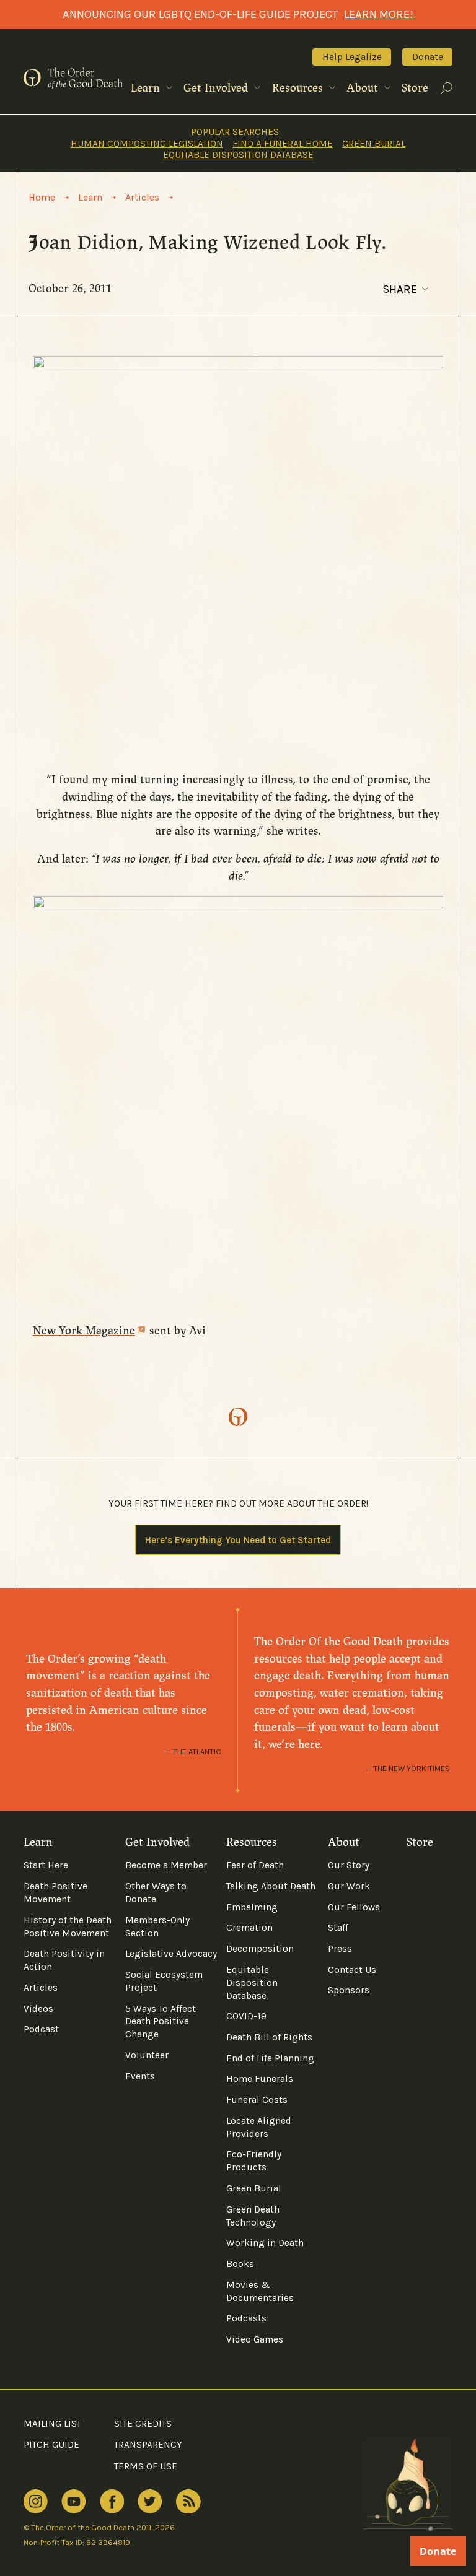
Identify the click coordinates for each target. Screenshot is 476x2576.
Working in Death (265, 2243)
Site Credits (143, 2424)
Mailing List (52, 2424)
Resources (299, 88)
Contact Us (352, 1970)
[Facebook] (112, 2501)
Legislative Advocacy (171, 1954)
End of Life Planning (270, 2058)
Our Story (349, 1865)
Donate (428, 57)
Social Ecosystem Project (164, 1981)
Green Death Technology (253, 2216)
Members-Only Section (157, 1927)
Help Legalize (352, 57)
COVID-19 (246, 2016)
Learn (147, 88)
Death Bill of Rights (269, 2037)
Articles (41, 1988)
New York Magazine (84, 1331)
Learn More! (379, 14)
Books (240, 2264)
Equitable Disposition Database (238, 155)
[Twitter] (150, 2502)
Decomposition (260, 1949)
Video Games (255, 2339)
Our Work (349, 1886)
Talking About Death (271, 1886)
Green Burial (374, 144)
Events (140, 2076)
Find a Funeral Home (283, 144)
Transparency (148, 2445)
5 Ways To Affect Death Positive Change (161, 2022)
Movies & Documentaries (260, 2291)
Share (400, 289)
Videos (38, 2009)
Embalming (252, 1907)
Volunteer (147, 2055)
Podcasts (246, 2318)
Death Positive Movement (55, 1893)
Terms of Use (146, 2466)
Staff (338, 1928)
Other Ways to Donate (156, 1893)
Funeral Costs (257, 2100)
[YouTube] (74, 2502)
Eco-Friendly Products (254, 2161)
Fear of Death (255, 1865)
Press (340, 1949)
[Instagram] (36, 2502)
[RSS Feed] (188, 2502)
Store (415, 88)
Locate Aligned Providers (259, 2127)
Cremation (249, 1928)
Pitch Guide (51, 2445)
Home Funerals (260, 2079)
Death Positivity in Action (64, 1960)
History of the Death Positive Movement (68, 1927)
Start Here (46, 1865)
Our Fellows (354, 1907)
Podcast (41, 2029)
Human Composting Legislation (147, 144)
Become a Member (166, 1865)
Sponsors (349, 1990)
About (364, 88)
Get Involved (217, 88)
